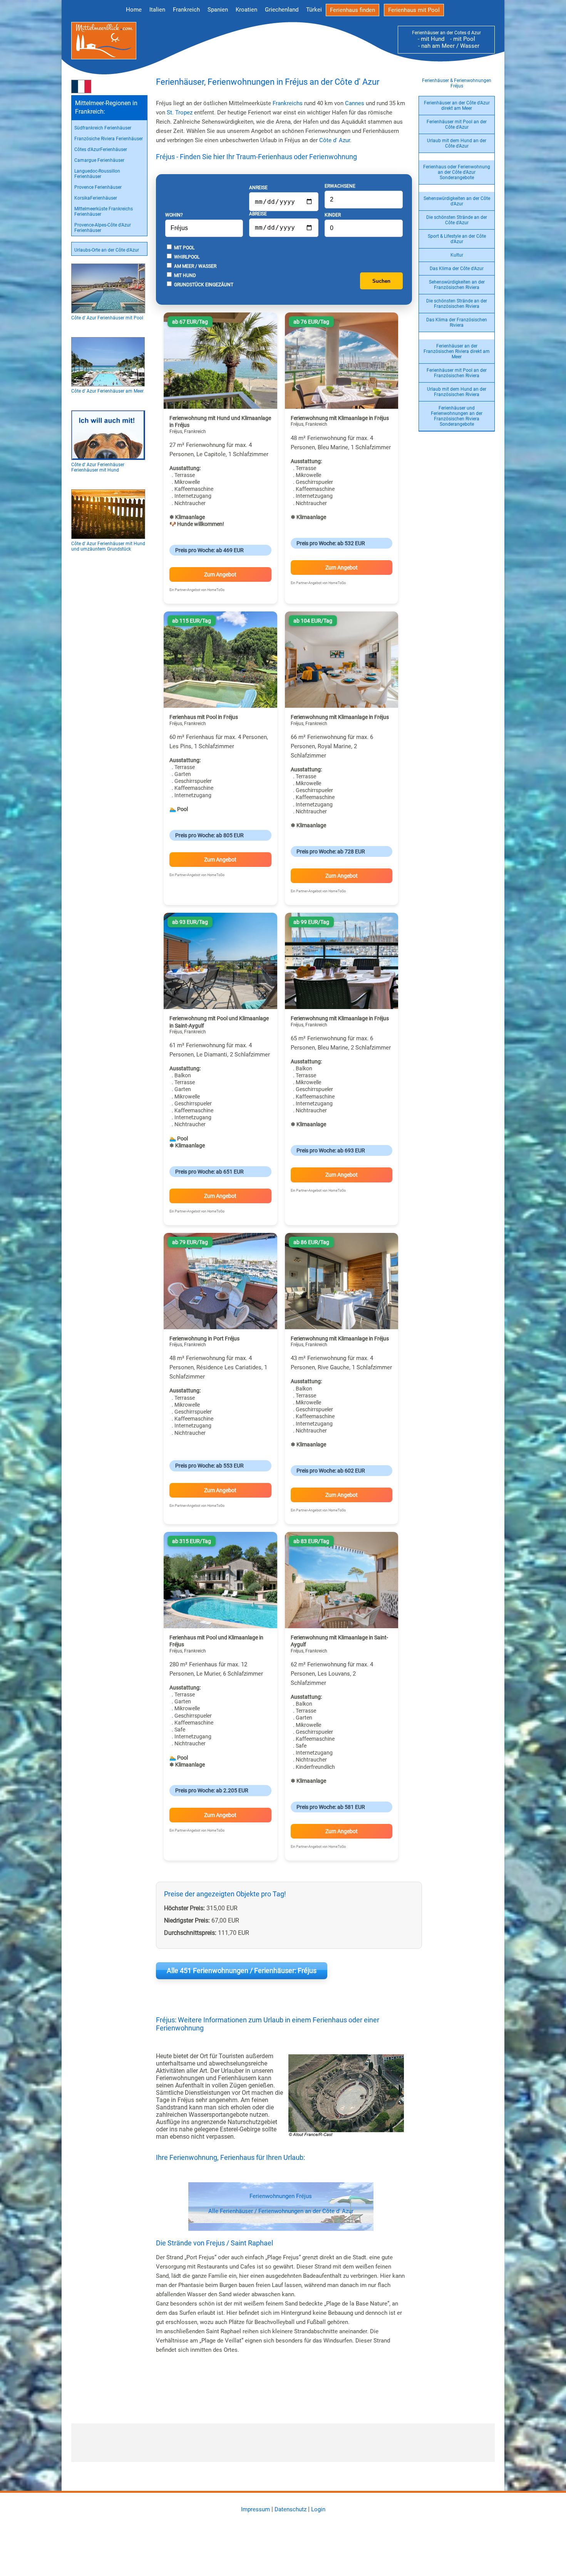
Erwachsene (340, 186)
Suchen (381, 281)
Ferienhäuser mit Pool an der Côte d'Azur (457, 124)
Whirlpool (186, 257)
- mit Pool (460, 39)
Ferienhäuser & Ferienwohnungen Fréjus (457, 83)
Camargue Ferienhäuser (99, 160)
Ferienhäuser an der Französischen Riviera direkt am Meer (457, 351)
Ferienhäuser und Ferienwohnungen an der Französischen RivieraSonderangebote (457, 416)
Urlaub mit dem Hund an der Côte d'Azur (457, 143)
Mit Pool (184, 248)
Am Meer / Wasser (195, 266)
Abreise (258, 214)
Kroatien (246, 10)
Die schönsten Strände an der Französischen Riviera (457, 304)
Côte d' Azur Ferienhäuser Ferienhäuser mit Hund (98, 467)
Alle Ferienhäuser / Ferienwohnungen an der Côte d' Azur (281, 2211)
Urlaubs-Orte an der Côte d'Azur (107, 250)
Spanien (218, 10)
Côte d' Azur (335, 140)
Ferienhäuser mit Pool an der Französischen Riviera (457, 373)
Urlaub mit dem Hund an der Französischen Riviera (457, 392)
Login (318, 2509)
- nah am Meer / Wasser (446, 46)
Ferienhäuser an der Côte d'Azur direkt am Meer (457, 106)
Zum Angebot (220, 574)
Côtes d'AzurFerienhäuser (101, 149)
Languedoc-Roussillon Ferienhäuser (97, 174)
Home (134, 10)
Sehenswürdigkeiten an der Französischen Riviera (457, 285)
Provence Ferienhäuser (98, 187)
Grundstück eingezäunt (203, 285)
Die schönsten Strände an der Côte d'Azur (457, 220)
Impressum (255, 2509)
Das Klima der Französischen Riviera (457, 322)
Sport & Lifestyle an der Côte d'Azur (457, 239)
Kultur (457, 255)
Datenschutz (291, 2509)
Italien (157, 10)
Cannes (355, 103)
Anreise (258, 188)
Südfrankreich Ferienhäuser (103, 128)
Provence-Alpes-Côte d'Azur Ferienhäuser (103, 228)
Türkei (314, 10)
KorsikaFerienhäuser (96, 198)
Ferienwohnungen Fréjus (281, 2196)
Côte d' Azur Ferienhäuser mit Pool (107, 318)
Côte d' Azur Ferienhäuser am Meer (107, 391)
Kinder (333, 215)
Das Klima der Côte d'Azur (457, 269)
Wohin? (174, 215)
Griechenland (282, 10)
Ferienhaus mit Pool (414, 10)
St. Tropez (180, 113)
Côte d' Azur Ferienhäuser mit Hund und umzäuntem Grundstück (108, 546)
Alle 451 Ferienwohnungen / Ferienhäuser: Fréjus (242, 1971)
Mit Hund (184, 275)
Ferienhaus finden (352, 10)
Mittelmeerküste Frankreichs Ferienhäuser (104, 212)
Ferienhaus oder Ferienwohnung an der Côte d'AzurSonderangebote (457, 172)
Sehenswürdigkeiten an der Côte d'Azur (457, 201)
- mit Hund (431, 39)
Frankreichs (288, 103)
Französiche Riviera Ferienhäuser (109, 139)
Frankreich (186, 10)
